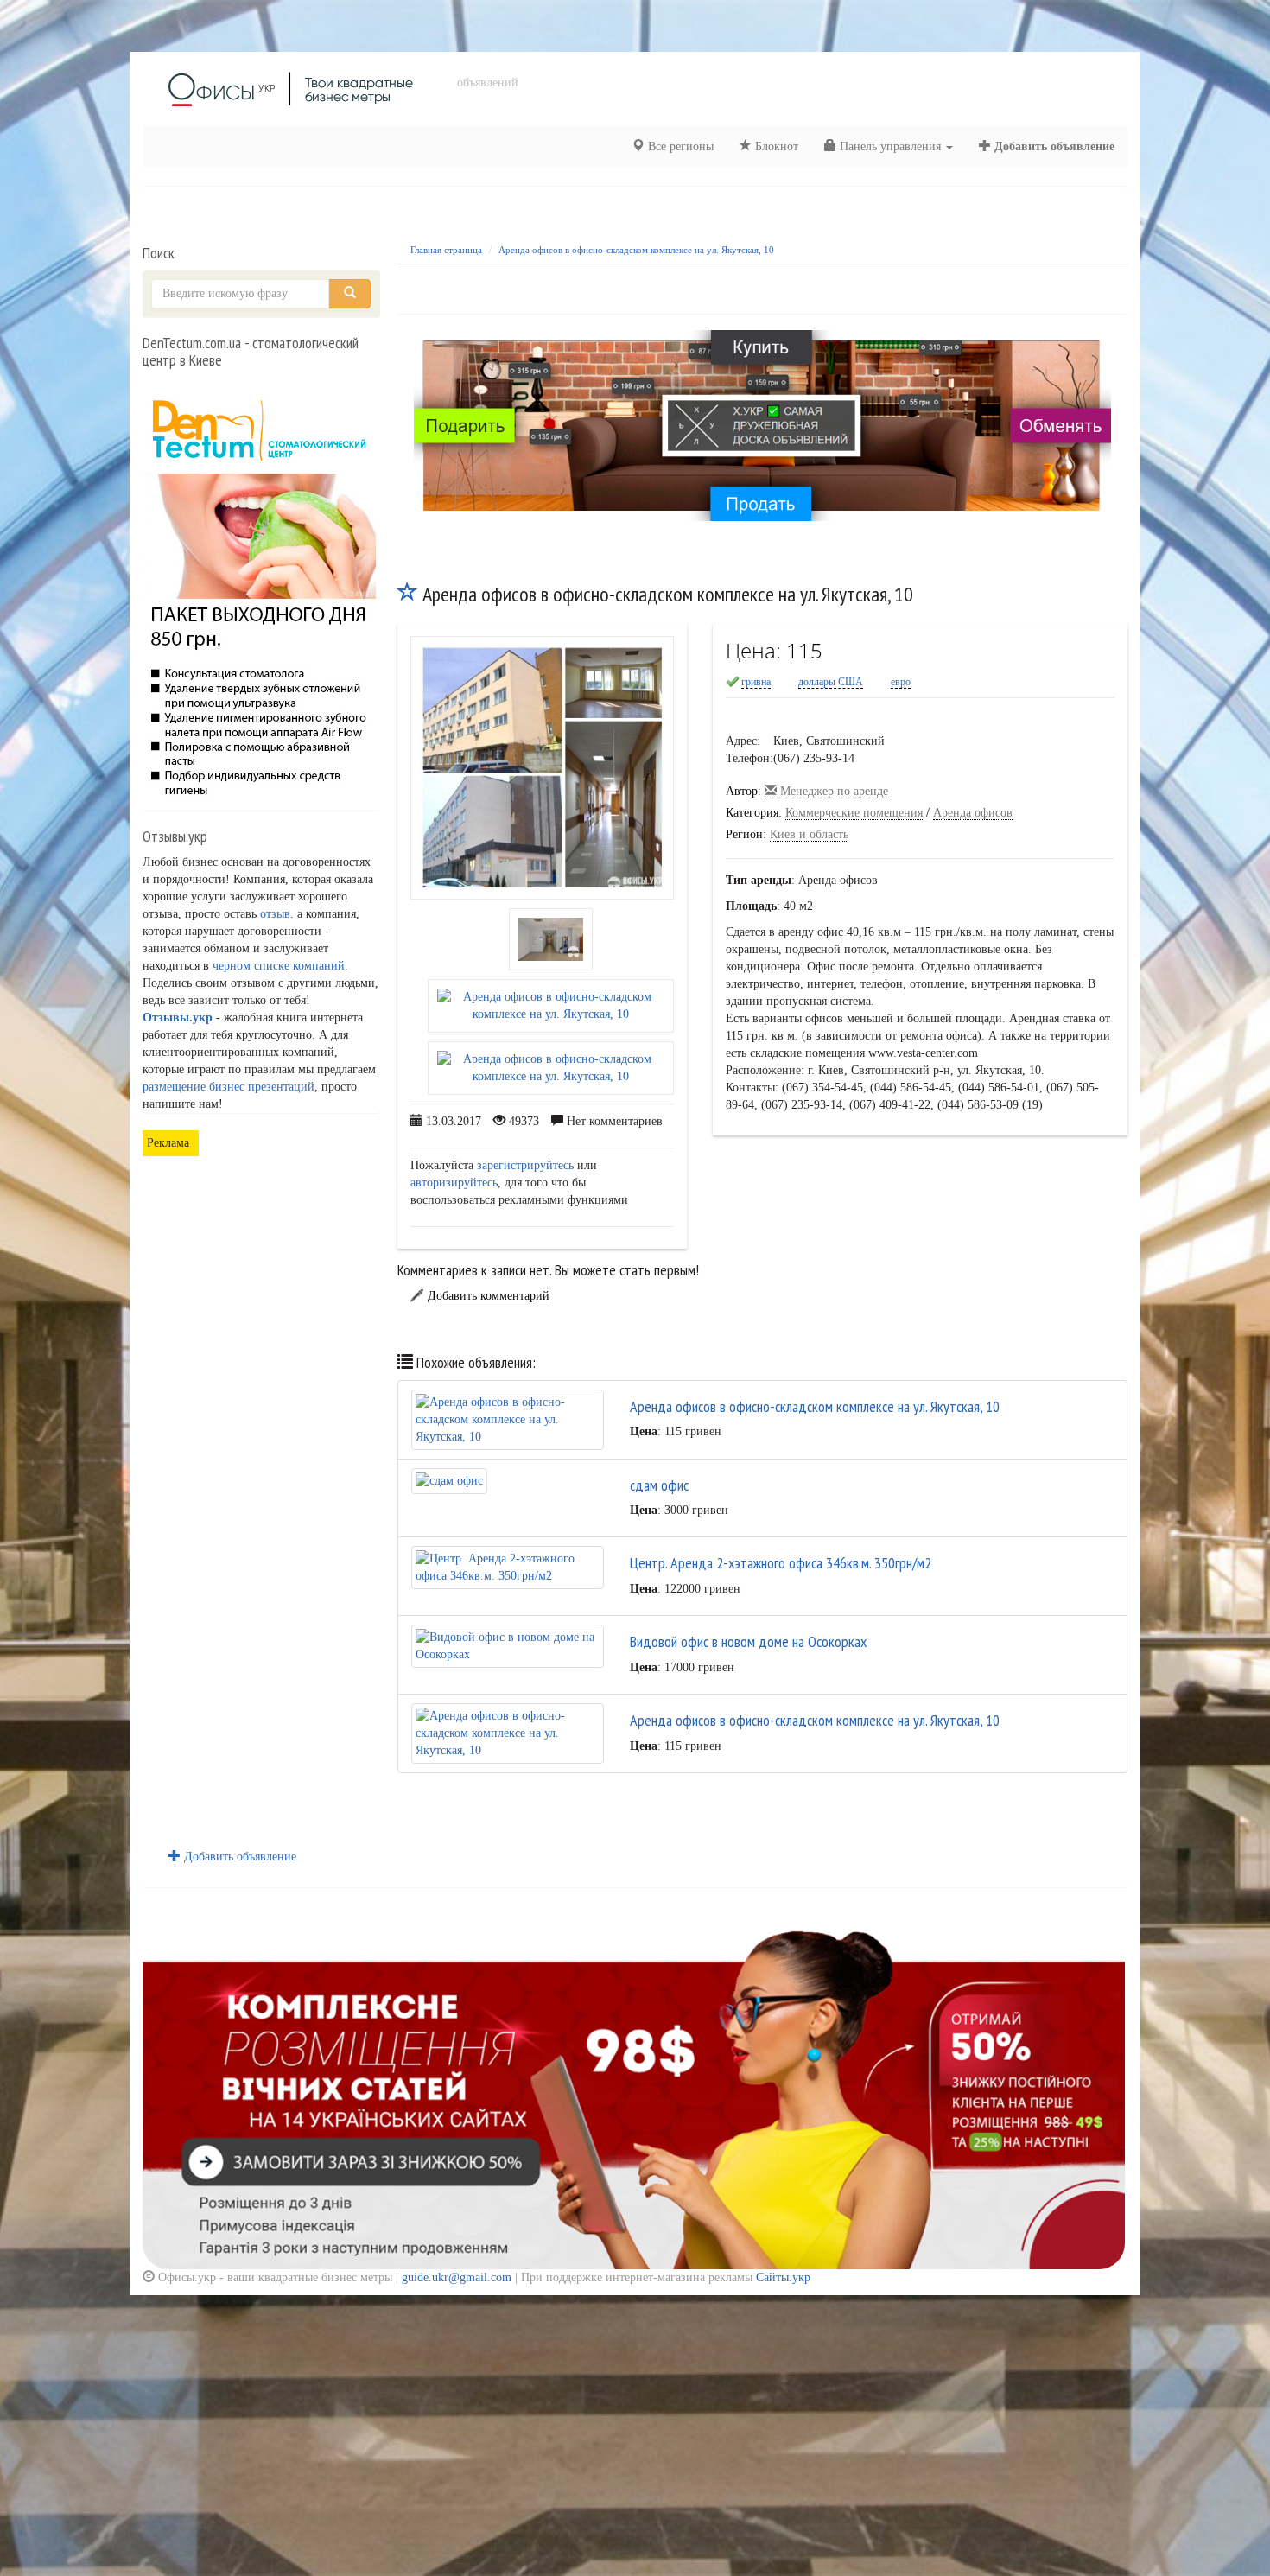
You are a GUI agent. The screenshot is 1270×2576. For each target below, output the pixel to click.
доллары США (831, 682)
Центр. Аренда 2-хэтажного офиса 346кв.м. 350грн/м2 (781, 1563)
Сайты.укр (783, 2277)
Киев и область (809, 834)
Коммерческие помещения (854, 813)
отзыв (275, 914)
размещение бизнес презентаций (229, 1087)
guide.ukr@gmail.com (457, 2277)
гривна (756, 682)
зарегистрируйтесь (525, 1165)
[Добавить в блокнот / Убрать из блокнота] (408, 594)
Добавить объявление (1053, 146)
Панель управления (890, 146)
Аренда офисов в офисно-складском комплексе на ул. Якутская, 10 (636, 250)
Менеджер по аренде (832, 791)
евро (901, 682)
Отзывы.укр (178, 1018)
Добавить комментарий (489, 1296)
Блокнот (775, 146)
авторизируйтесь (454, 1183)
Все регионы (679, 146)
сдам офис (659, 1485)
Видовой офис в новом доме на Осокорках (748, 1641)
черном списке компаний (279, 966)
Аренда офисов (973, 813)
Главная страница (446, 250)
